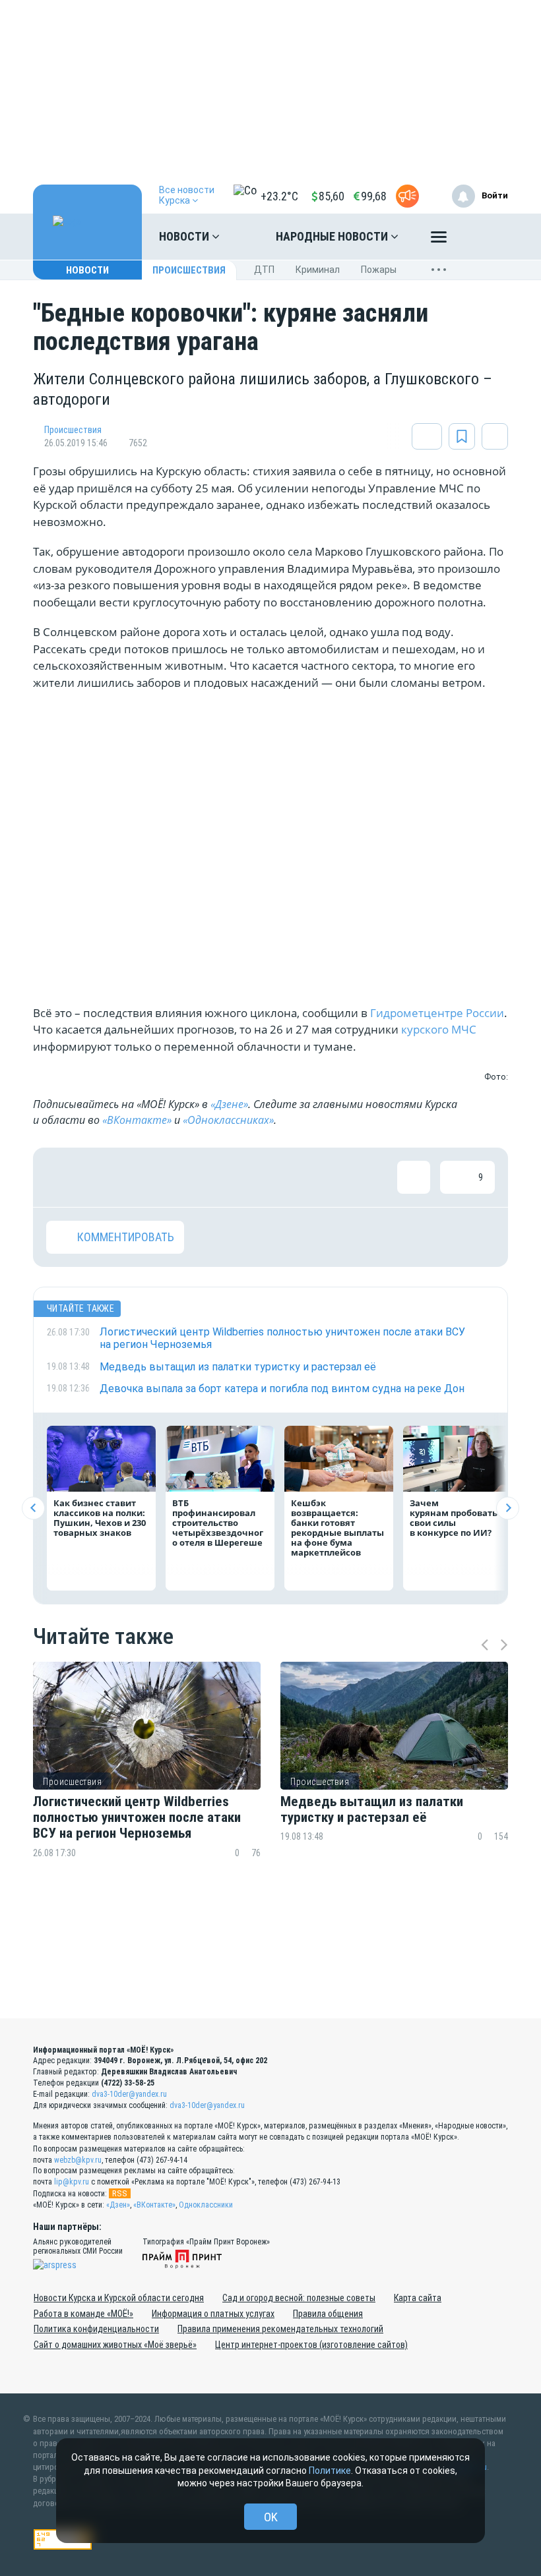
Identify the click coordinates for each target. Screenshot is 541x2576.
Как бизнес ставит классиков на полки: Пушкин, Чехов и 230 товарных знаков (100, 1518)
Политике (330, 2471)
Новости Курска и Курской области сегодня (119, 2298)
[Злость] (277, 1177)
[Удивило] (191, 1177)
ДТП (264, 270)
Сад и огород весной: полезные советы (299, 2298)
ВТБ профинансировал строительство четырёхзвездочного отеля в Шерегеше (218, 1523)
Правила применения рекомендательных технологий (280, 2329)
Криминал (318, 270)
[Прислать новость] (407, 196)
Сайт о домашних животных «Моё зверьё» (115, 2345)
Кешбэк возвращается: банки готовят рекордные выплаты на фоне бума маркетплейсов (337, 1528)
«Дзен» (118, 2205)
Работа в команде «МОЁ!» (83, 2314)
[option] (147, 1785)
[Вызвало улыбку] (106, 1177)
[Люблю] (148, 1177)
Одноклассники (206, 2205)
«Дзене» (229, 1104)
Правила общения (328, 2314)
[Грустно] (234, 1177)
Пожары (379, 270)
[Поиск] (485, 237)
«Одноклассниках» (228, 1120)
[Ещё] (439, 240)
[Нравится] (63, 1177)
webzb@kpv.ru (78, 2160)
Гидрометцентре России (437, 1013)
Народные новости (333, 236)
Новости (185, 236)
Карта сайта (418, 2298)
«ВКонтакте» (137, 1120)
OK (271, 2517)
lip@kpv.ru (72, 2182)
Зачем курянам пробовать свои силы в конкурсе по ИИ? (454, 1518)
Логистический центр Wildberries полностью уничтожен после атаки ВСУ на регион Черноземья (137, 1817)
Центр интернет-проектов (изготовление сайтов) (311, 2345)
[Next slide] (508, 1508)
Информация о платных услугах (213, 2314)
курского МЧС (437, 1029)
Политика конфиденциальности (96, 2329)
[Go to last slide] (33, 1508)
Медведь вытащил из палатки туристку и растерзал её (372, 1809)
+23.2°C (279, 196)
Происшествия (189, 270)
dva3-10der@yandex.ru (129, 2094)
